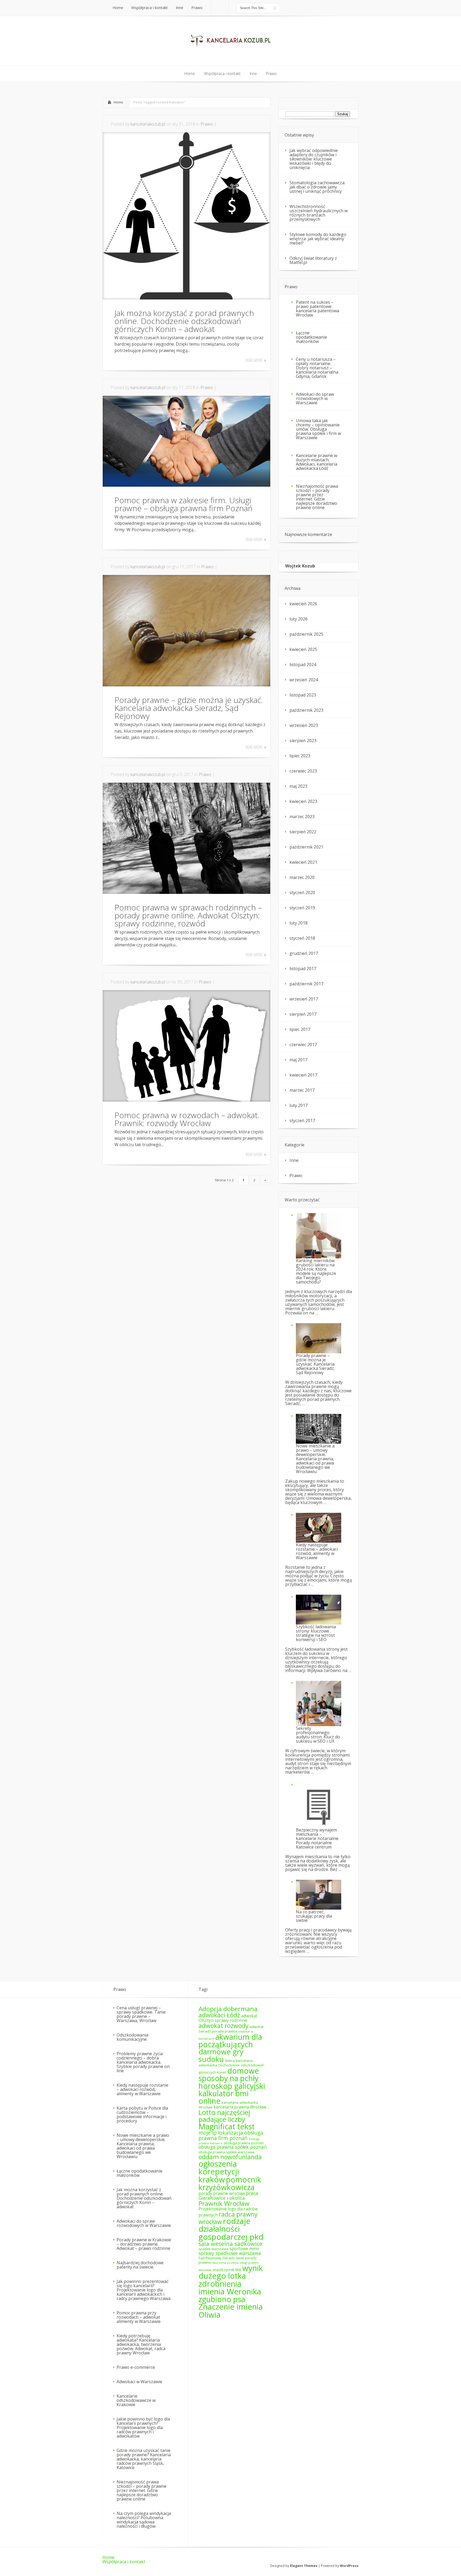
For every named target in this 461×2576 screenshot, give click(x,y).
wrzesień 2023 (304, 725)
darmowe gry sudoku (221, 2055)
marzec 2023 (302, 817)
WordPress (349, 2566)
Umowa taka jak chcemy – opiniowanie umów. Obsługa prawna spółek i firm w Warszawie (318, 429)
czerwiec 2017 (303, 1045)
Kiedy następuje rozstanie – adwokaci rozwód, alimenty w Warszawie (142, 2089)
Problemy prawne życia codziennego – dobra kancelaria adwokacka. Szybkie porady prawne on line (143, 2062)
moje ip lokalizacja (221, 2133)
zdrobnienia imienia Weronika (230, 2288)
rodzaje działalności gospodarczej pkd (231, 2229)
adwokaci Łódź (219, 2015)
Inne (294, 1160)
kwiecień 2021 (303, 862)
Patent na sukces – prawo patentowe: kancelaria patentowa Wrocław (317, 309)
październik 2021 (306, 847)
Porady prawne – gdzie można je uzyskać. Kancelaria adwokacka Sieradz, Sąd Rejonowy (189, 708)
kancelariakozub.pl (148, 124)
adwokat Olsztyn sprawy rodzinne (228, 2018)
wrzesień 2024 (304, 680)
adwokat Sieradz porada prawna (231, 2029)
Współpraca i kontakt (124, 2562)
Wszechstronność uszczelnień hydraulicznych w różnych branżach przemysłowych (319, 213)
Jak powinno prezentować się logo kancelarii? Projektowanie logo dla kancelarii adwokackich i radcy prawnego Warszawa (144, 2290)
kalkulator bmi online (224, 2097)
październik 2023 (306, 710)
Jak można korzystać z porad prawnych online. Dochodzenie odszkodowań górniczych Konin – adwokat (184, 321)
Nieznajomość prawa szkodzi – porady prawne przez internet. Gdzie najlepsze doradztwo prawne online (317, 497)
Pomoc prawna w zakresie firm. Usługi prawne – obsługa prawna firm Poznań (184, 504)
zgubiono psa (222, 2299)
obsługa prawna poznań (244, 2143)
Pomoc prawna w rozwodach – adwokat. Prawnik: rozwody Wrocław (187, 1119)
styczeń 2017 (302, 1121)
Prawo (207, 124)
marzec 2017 (302, 1090)
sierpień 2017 (303, 1014)
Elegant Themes (304, 2566)
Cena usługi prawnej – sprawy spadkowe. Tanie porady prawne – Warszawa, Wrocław (141, 2014)
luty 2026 (299, 619)
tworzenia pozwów (225, 2263)
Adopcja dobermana (228, 2009)
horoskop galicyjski (232, 2086)
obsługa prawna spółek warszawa (226, 2152)
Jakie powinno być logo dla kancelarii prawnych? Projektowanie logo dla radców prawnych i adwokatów (143, 2427)
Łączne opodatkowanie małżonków (311, 337)
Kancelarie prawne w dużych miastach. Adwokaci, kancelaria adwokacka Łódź (317, 462)
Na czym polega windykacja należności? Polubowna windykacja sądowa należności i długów (144, 2520)
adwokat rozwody (223, 2026)
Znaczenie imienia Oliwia (231, 2311)
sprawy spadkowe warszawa (230, 2253)
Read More (254, 360)
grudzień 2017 (304, 953)
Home (118, 102)
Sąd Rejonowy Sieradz (217, 2258)
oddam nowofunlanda (230, 2157)
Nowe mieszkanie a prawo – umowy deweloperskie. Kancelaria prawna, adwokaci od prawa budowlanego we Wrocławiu (315, 1459)
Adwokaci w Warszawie (139, 2382)
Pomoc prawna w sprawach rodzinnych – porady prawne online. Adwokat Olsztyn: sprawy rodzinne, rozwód (188, 915)
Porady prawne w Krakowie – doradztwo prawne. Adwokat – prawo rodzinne (144, 2244)
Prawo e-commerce (136, 2367)
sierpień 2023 (303, 741)
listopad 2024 (303, 665)
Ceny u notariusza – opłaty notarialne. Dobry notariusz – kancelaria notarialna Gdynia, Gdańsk (317, 368)
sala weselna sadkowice (230, 2244)
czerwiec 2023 (303, 771)
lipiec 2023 (300, 756)
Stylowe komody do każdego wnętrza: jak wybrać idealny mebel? (318, 239)
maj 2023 (298, 786)
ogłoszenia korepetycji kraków (219, 2172)
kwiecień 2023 (303, 801)
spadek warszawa (213, 2249)
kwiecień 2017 (303, 1075)
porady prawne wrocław (222, 2193)
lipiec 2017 (300, 1029)
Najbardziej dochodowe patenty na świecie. (140, 2265)
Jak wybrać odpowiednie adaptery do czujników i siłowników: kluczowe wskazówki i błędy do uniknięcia (314, 159)
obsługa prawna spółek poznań (233, 2147)
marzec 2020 (302, 877)
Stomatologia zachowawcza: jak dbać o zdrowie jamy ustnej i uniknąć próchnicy (317, 187)
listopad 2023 (303, 695)
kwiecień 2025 (303, 649)
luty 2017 (299, 1105)
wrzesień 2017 (304, 999)
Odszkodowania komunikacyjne (132, 2037)
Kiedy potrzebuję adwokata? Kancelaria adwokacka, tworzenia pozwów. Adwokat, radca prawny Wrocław (141, 2344)
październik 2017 (306, 984)
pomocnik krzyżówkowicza (230, 2183)
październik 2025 (306, 634)
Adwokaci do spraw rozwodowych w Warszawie (315, 398)
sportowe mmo (244, 2249)
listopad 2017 (303, 969)
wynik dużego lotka (231, 2272)
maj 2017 (298, 1060)
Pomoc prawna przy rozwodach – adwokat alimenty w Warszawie (139, 2317)
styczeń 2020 (302, 893)
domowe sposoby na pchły (229, 2074)
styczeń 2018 (302, 938)
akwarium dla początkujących (230, 2041)
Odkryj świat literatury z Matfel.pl (313, 260)
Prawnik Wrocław (224, 2203)
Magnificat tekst (227, 2126)
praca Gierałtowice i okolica (228, 2195)
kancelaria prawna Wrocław (240, 2107)
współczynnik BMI (227, 2270)
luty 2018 (299, 923)
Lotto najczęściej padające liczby (224, 2116)
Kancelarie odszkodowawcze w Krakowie (136, 2400)
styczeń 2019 (302, 908)
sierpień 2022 (303, 832)
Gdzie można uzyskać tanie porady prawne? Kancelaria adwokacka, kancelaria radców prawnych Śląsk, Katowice (144, 2459)
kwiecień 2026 (303, 604)
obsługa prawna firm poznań (231, 2135)
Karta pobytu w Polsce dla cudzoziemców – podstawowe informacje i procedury (142, 2114)
